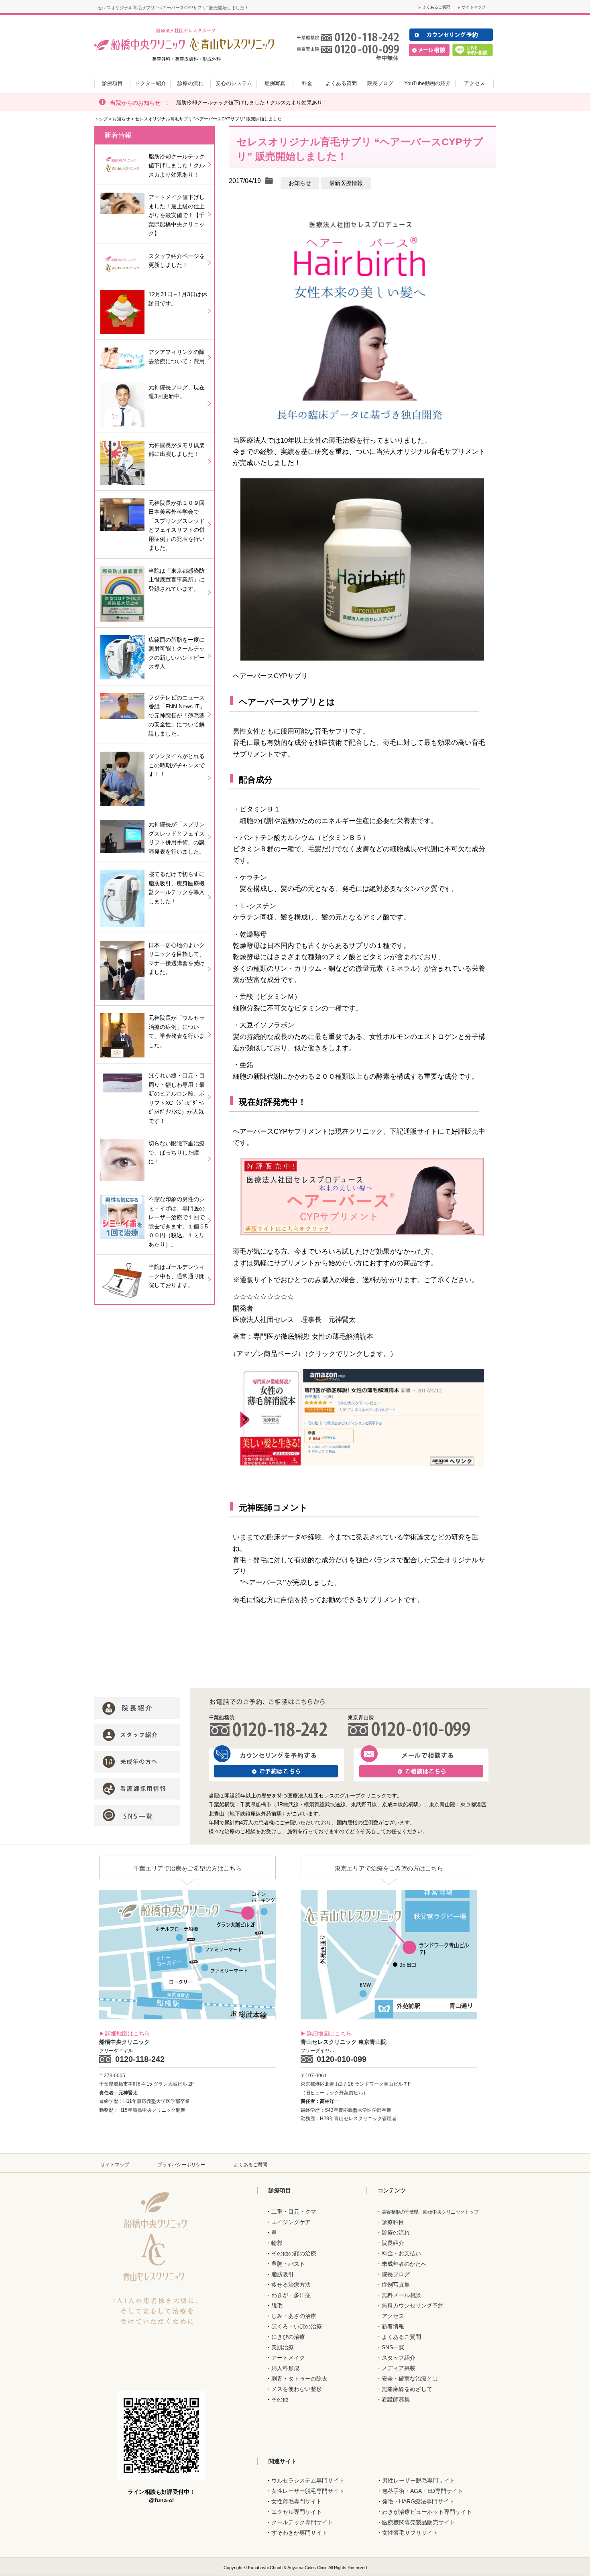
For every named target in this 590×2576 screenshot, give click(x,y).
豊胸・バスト (288, 2264)
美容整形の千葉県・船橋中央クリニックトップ (430, 2212)
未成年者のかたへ (404, 2264)
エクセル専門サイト (297, 2512)
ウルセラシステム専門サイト (308, 2480)
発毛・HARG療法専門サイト (418, 2501)
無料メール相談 (401, 2295)
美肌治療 (283, 2347)
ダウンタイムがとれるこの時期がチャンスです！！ (177, 765)
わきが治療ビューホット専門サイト (427, 2512)
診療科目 (393, 2222)
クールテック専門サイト (302, 2522)
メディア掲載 (399, 2368)
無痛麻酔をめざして (407, 2389)
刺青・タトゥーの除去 (299, 2379)
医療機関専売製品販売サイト (419, 2522)
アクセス (393, 2316)
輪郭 (277, 2243)
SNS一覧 (393, 2347)
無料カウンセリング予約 (413, 2306)
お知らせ (121, 119)
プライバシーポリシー (181, 2165)
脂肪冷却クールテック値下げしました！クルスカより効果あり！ (252, 103)
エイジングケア (291, 2222)
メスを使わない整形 (297, 2389)
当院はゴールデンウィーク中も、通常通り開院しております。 (177, 1276)
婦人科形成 (285, 2368)
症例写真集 (396, 2285)
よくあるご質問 (436, 7)
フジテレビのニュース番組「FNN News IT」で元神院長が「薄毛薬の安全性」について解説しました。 (177, 716)
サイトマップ (474, 7)
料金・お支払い (401, 2253)
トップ (101, 119)
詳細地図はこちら (128, 2033)
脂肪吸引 (283, 2274)
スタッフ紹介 (399, 2358)
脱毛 (277, 2306)
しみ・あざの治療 (294, 2316)
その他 (280, 2399)
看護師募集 (396, 2399)
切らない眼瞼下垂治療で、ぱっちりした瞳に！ (177, 1152)
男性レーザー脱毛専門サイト (419, 2480)
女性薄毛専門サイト (297, 2501)
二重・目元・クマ (294, 2212)
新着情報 (393, 2326)
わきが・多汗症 (291, 2295)
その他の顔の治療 (294, 2253)
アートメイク (288, 2358)
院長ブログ (396, 2274)
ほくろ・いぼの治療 (297, 2326)
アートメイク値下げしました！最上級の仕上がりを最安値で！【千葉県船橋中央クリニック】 (177, 215)
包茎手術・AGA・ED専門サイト (423, 2491)
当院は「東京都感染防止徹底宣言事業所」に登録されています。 (177, 580)
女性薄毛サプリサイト (410, 2533)
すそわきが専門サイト (299, 2533)
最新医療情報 (346, 183)
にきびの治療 (288, 2337)
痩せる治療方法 (291, 2285)
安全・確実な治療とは (410, 2379)
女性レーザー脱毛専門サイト (308, 2491)
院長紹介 (393, 2243)
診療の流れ (396, 2232)
